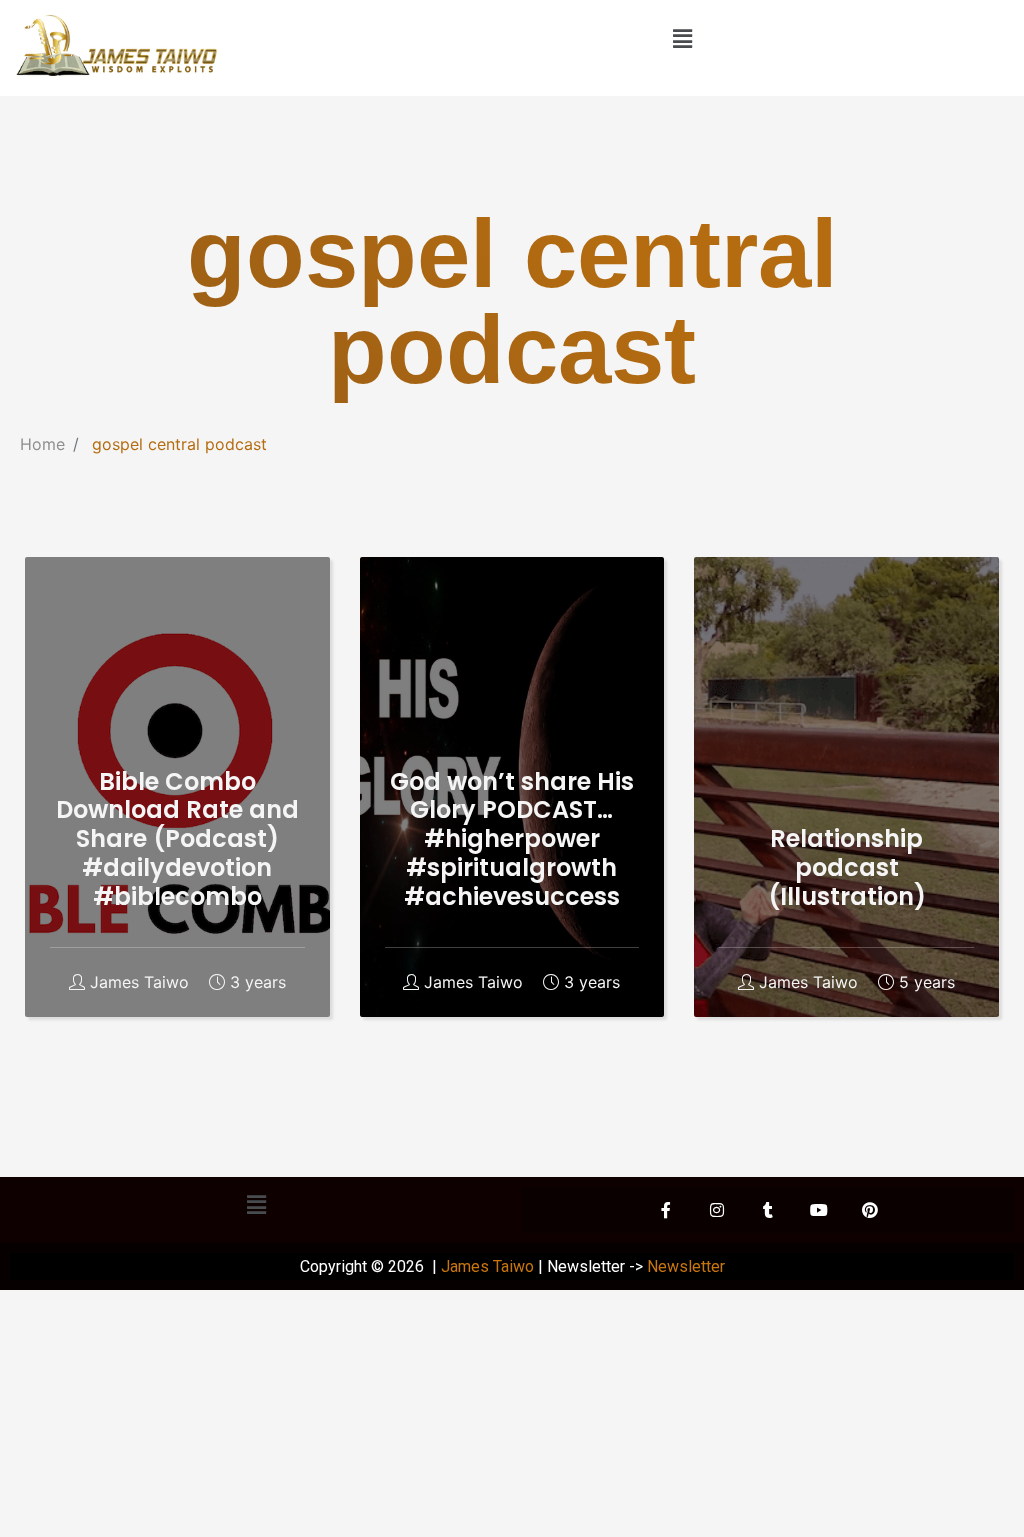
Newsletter (686, 1266)
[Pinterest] (870, 1210)
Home (42, 444)
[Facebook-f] (666, 1210)
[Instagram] (717, 1210)
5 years (927, 982)
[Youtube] (819, 1210)
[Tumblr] (768, 1210)
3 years (258, 982)
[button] (682, 38)
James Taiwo (139, 982)
